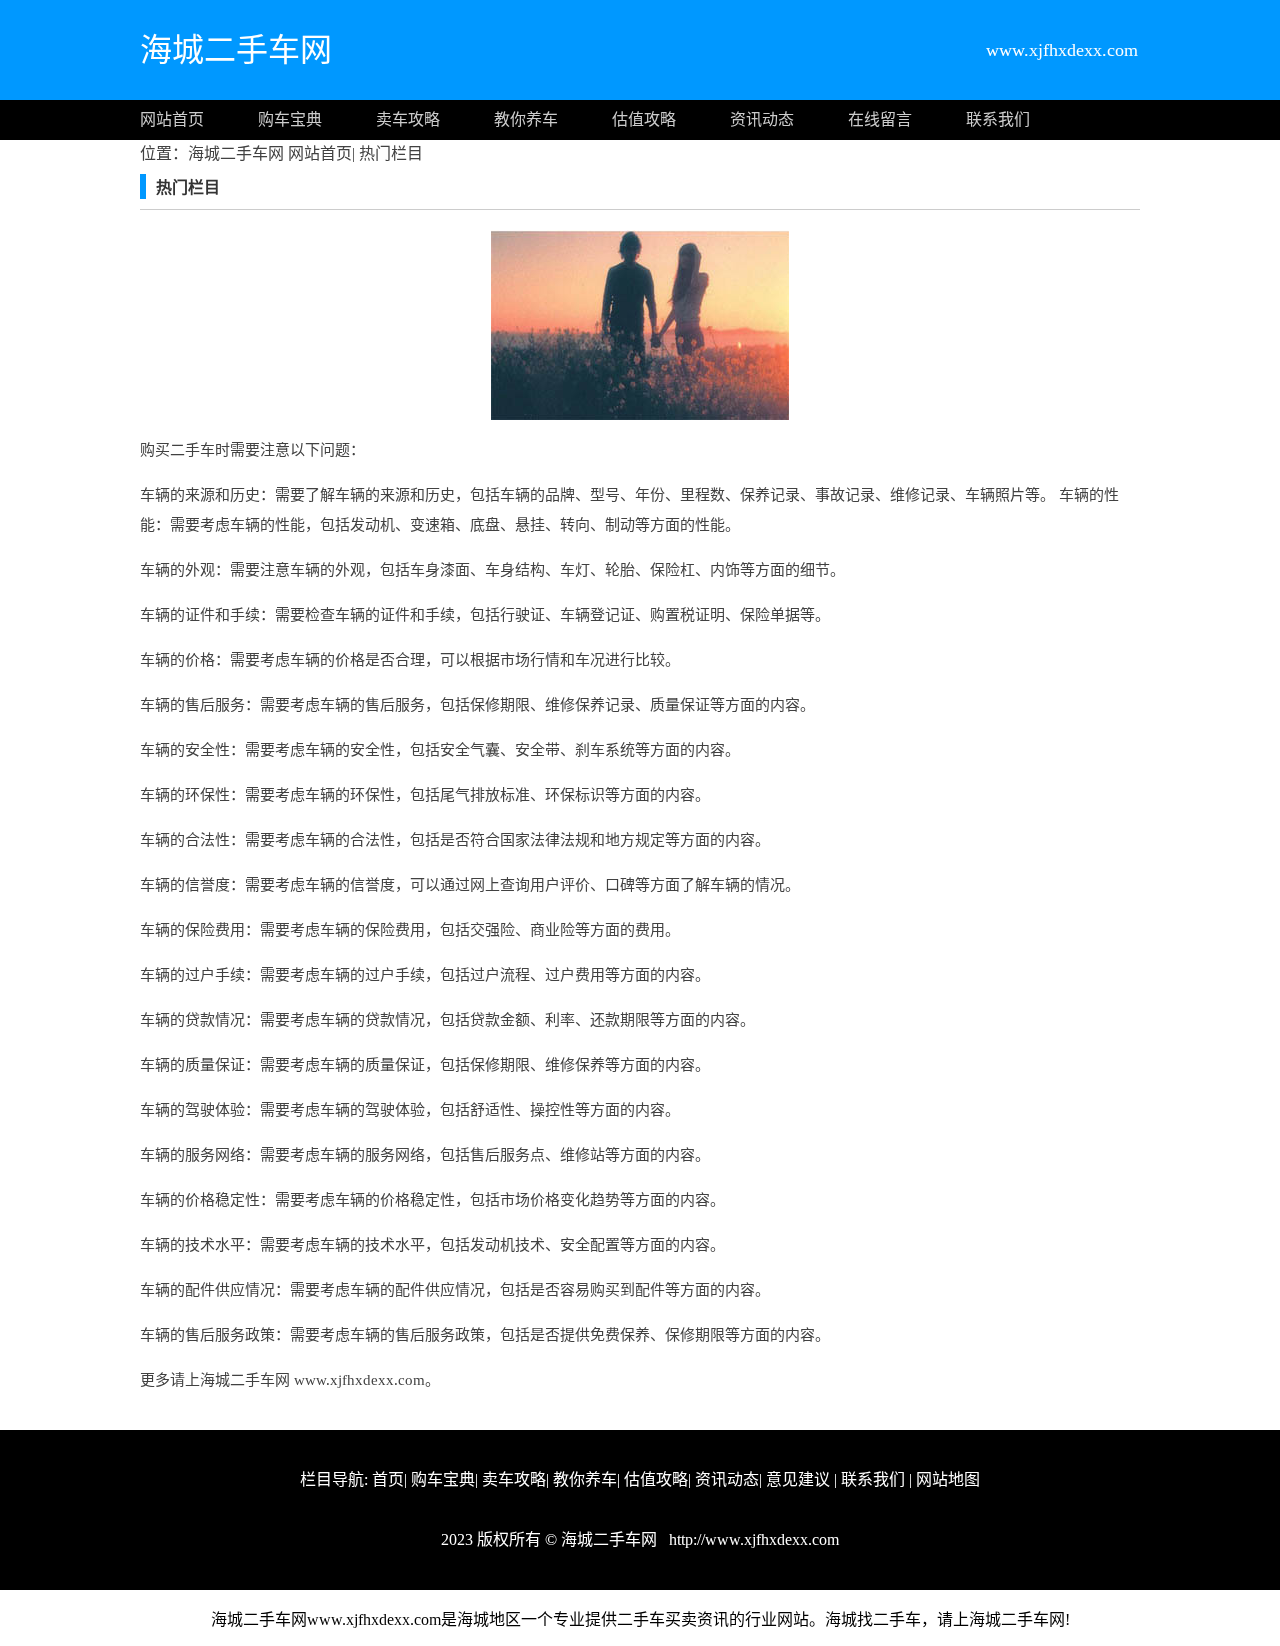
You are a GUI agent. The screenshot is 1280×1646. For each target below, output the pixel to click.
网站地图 (948, 1479)
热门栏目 (389, 153)
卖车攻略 (408, 119)
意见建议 (798, 1479)
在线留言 (880, 119)
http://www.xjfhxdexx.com (752, 1539)
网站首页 (172, 119)
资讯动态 (762, 119)
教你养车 (526, 119)
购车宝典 (290, 119)
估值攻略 (644, 119)
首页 (388, 1479)
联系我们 (998, 119)
